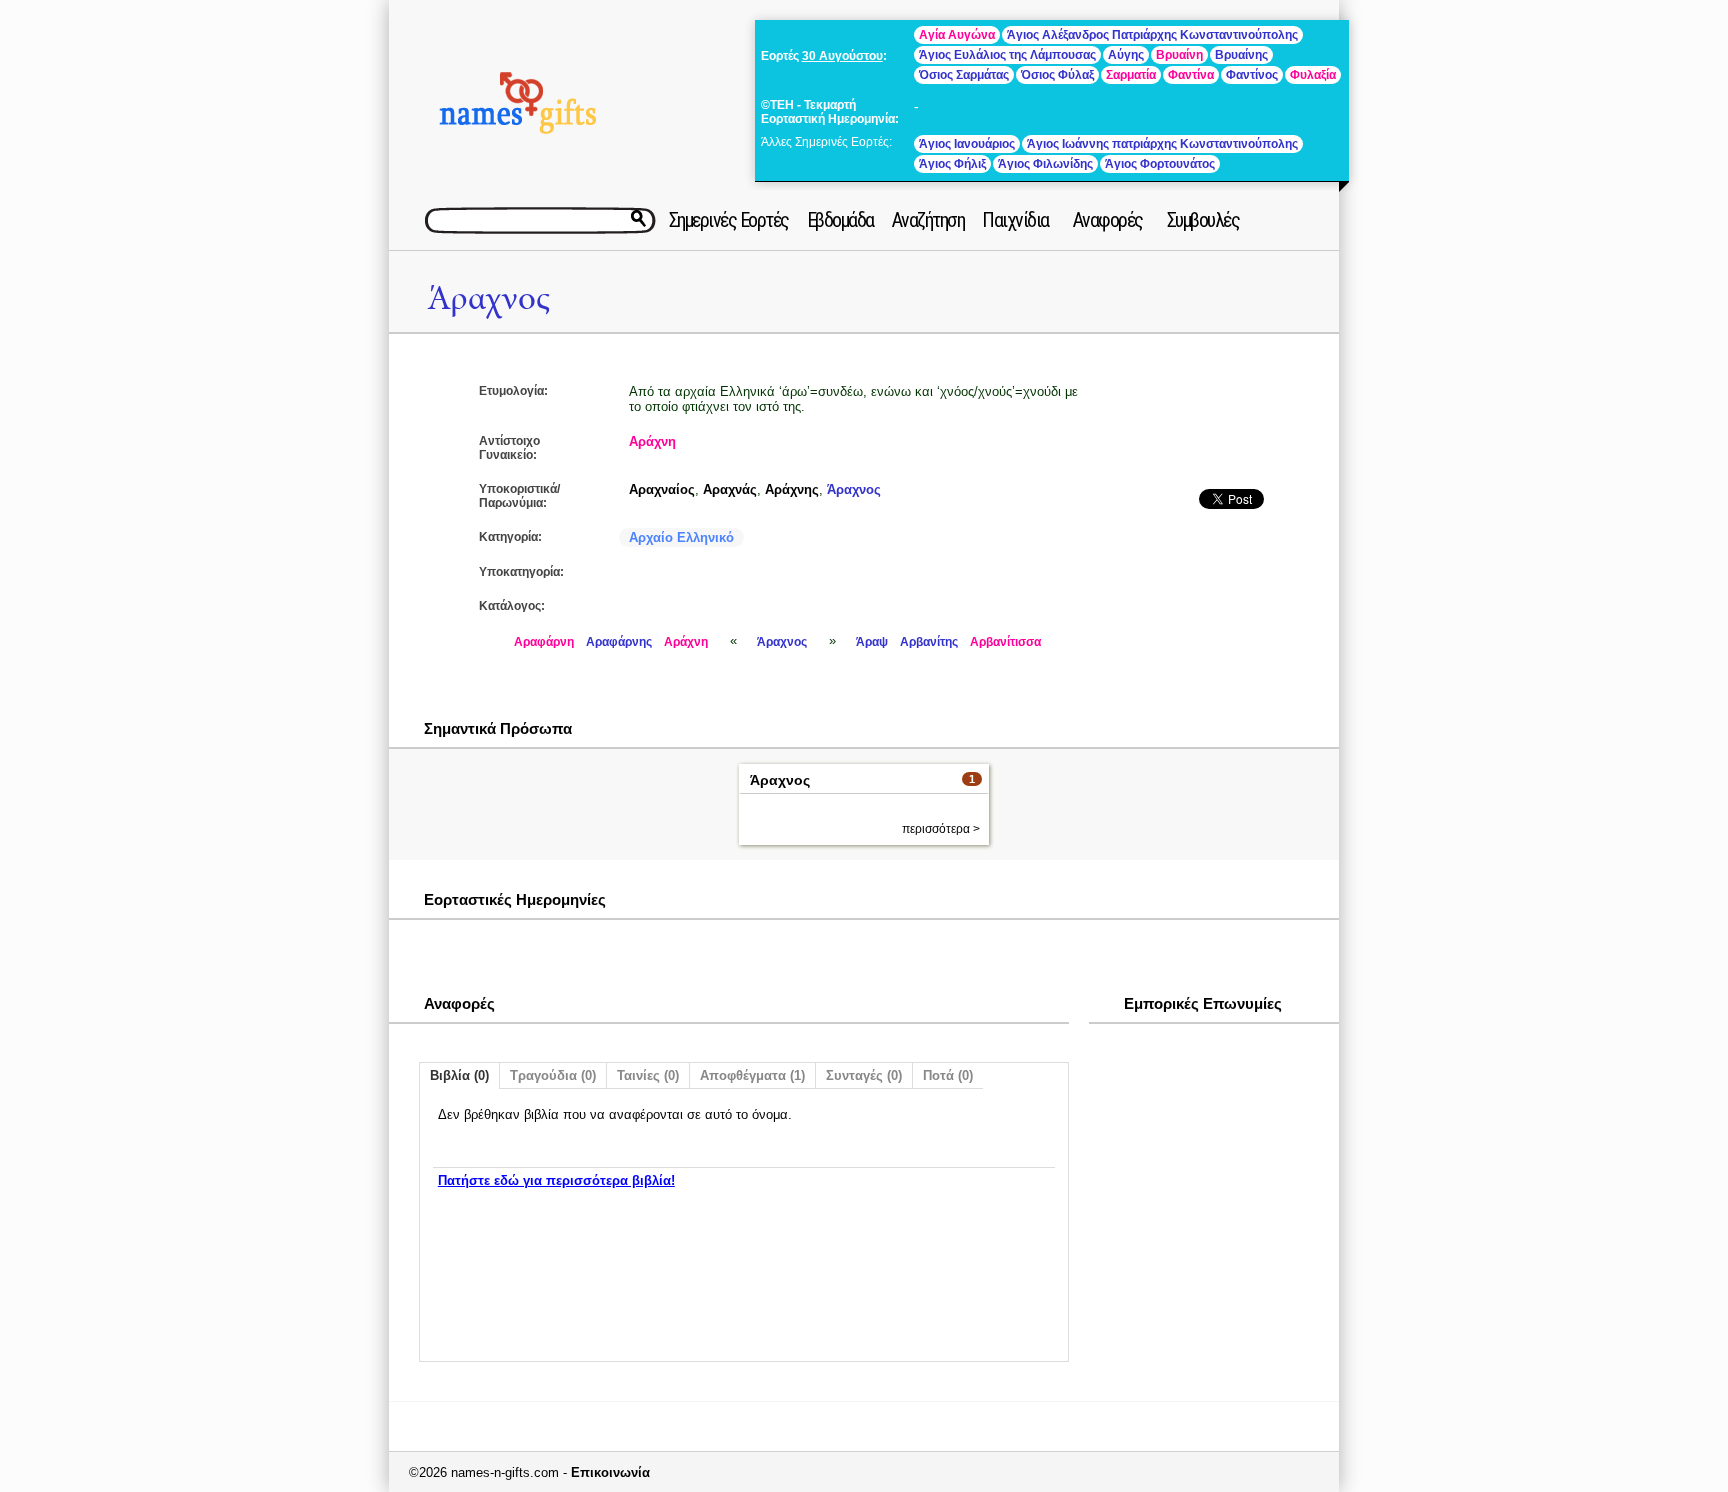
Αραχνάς (730, 489)
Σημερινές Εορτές (729, 220)
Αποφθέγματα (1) (752, 1075)
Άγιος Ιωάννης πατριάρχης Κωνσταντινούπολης (1162, 144)
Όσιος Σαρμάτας (964, 75)
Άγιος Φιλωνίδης (1045, 164)
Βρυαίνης (1241, 55)
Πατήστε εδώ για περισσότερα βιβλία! (556, 1180)
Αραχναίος (662, 489)
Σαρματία (1131, 75)
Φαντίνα (1191, 75)
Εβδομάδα (840, 220)
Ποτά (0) (948, 1075)
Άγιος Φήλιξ (952, 164)
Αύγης (1126, 55)
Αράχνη (652, 441)
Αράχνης (792, 489)
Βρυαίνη (1179, 55)
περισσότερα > (941, 829)
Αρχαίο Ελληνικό (681, 537)
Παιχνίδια (1015, 220)
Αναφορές (1108, 220)
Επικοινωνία (610, 1472)
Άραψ (872, 642)
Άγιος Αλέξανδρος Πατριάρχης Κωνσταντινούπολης (1152, 35)
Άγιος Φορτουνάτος (1160, 164)
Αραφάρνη (544, 642)
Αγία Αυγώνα (957, 35)
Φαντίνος (1252, 75)
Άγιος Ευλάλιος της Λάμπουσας (1007, 55)
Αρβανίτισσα (1005, 642)
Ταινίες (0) (648, 1075)
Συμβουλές (1203, 220)
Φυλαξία (1313, 75)
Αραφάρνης (619, 642)
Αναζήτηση (928, 220)
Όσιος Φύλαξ (1057, 75)
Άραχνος (488, 298)
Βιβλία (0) (459, 1075)
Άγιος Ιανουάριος (967, 144)
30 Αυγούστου (842, 56)
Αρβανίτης (929, 642)
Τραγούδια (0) (553, 1075)
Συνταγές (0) (864, 1075)
